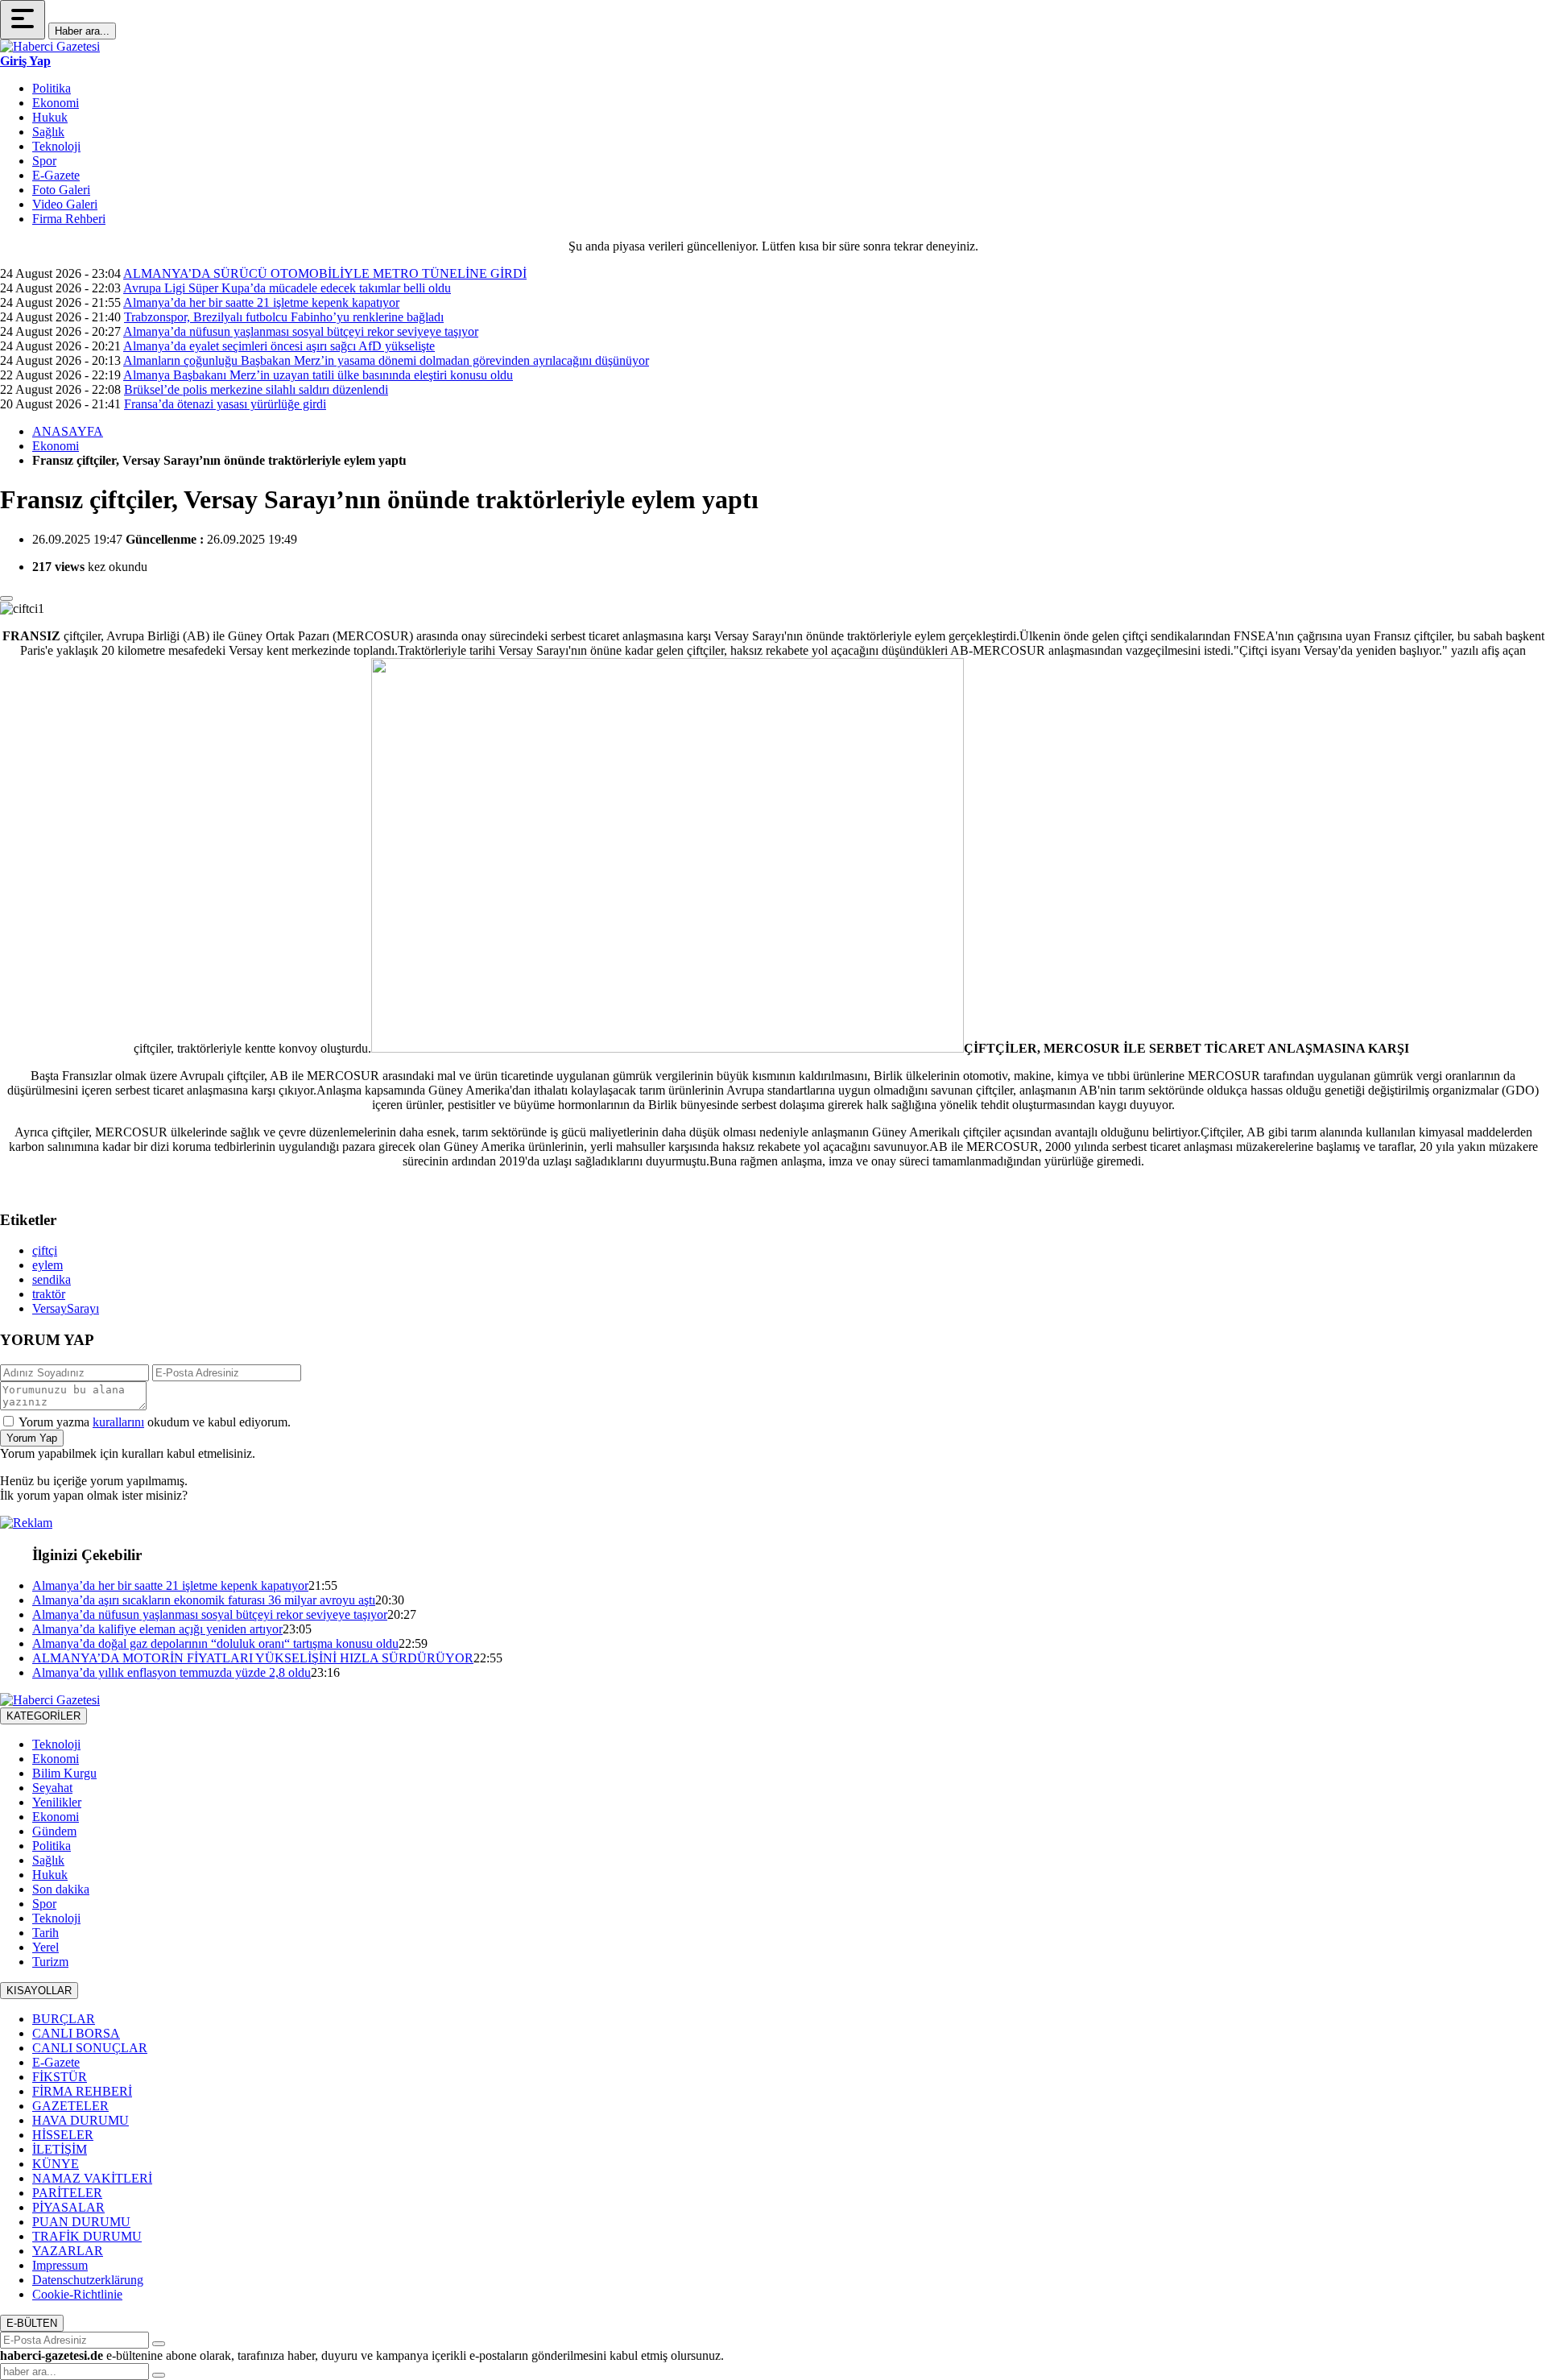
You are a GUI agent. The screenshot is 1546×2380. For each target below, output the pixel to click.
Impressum (60, 2265)
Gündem (54, 1831)
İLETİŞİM (60, 2149)
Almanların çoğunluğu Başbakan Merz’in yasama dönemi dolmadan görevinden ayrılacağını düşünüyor (386, 360)
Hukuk (50, 117)
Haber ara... (82, 31)
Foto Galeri (61, 190)
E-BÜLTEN (32, 2323)
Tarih (45, 1933)
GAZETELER (70, 2106)
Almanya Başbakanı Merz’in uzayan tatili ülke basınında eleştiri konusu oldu (318, 375)
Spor (44, 161)
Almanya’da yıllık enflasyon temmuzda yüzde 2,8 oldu (172, 1672)
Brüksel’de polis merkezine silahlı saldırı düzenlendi (256, 389)
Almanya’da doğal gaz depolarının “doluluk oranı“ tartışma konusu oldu (215, 1643)
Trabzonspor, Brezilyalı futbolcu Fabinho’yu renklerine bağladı (284, 317)
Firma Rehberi (69, 219)
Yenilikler (57, 1802)
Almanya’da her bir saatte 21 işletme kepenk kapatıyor (261, 302)
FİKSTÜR (60, 2077)
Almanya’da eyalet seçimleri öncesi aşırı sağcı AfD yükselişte (279, 346)
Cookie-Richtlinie (77, 2294)
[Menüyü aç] (23, 20)
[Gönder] (159, 2344)
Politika (52, 88)
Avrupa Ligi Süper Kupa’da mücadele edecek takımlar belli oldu (287, 288)
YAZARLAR (68, 2251)
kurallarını (118, 1422)
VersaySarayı (66, 1308)
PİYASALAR (68, 2207)
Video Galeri (65, 204)
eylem (48, 1265)
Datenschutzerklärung (88, 2280)
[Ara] (159, 2375)
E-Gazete (56, 175)
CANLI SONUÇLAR (90, 2048)
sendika (52, 1279)
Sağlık (48, 132)
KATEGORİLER (43, 1716)
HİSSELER (63, 2135)
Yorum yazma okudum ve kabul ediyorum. (155, 1422)
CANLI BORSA (76, 2033)
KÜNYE (56, 2164)
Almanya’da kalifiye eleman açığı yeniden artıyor (157, 1629)
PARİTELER (67, 2193)
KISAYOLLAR (39, 1991)
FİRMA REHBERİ (82, 2091)
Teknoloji (56, 146)
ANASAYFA (68, 431)
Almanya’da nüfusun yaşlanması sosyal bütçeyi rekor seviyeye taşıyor (301, 331)
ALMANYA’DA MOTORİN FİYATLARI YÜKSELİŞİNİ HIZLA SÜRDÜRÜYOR (253, 1658)
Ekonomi (56, 103)
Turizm (50, 1962)
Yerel (45, 1947)
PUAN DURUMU (81, 2222)
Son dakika (61, 1889)
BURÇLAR (64, 2019)
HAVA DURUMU (81, 2120)
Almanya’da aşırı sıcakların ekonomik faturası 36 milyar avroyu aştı (204, 1600)
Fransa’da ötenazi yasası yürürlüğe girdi (225, 404)
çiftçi (45, 1250)
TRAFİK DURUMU (87, 2236)
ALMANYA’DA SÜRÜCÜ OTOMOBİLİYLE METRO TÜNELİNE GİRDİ (325, 273)
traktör (49, 1294)
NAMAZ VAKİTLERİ (92, 2178)
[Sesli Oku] (6, 598)
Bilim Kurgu (64, 1773)
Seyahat (52, 1788)
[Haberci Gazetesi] (50, 46)
